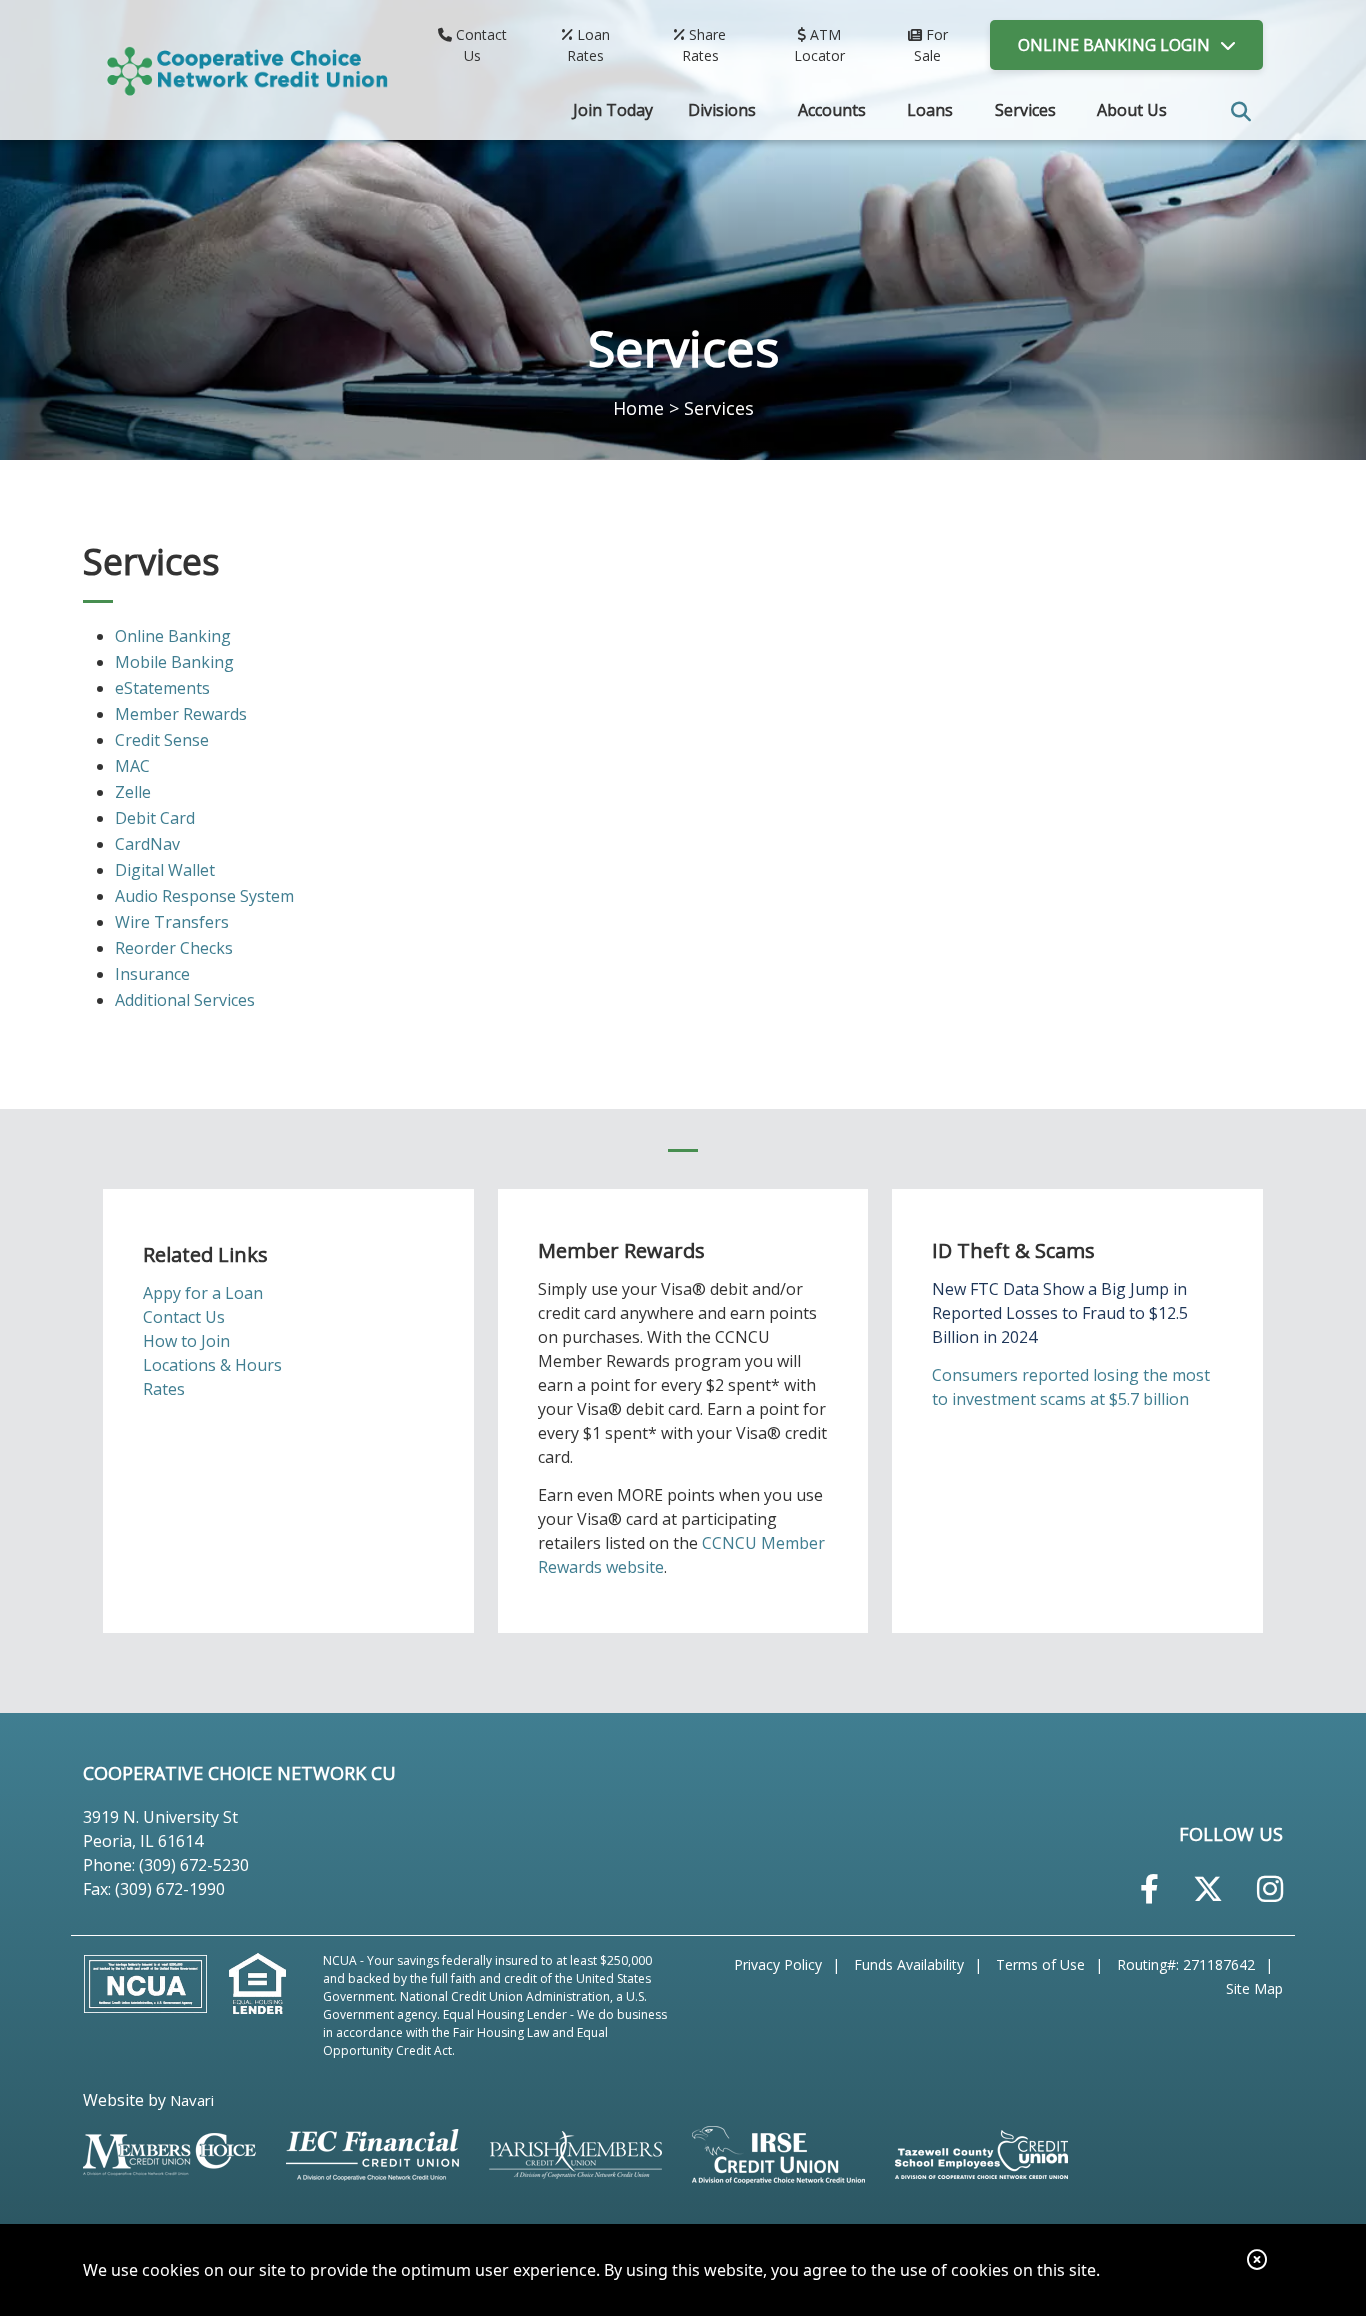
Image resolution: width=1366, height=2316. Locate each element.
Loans (930, 110)
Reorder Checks (174, 948)
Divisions (722, 110)
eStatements (162, 688)
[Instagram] (1270, 1888)
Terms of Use (1040, 1964)
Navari (192, 2100)
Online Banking (173, 636)
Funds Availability (909, 1964)
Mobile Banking (174, 662)
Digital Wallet (165, 870)
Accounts (832, 110)
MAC (132, 766)
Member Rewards (181, 714)
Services (1025, 110)
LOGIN (1114, 45)
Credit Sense (162, 740)
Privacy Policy (778, 1964)
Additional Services (185, 1000)
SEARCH (1241, 112)
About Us (1132, 110)
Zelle (133, 792)
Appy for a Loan (203, 1293)
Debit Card (155, 818)
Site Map (1254, 1988)
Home (638, 408)
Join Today (613, 110)
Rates (164, 1389)
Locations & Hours (212, 1365)
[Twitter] (1208, 1888)
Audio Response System (204, 896)
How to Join (186, 1341)
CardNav (147, 844)
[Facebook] (1149, 1888)
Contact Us (184, 1317)
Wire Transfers (172, 922)
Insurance (152, 974)
